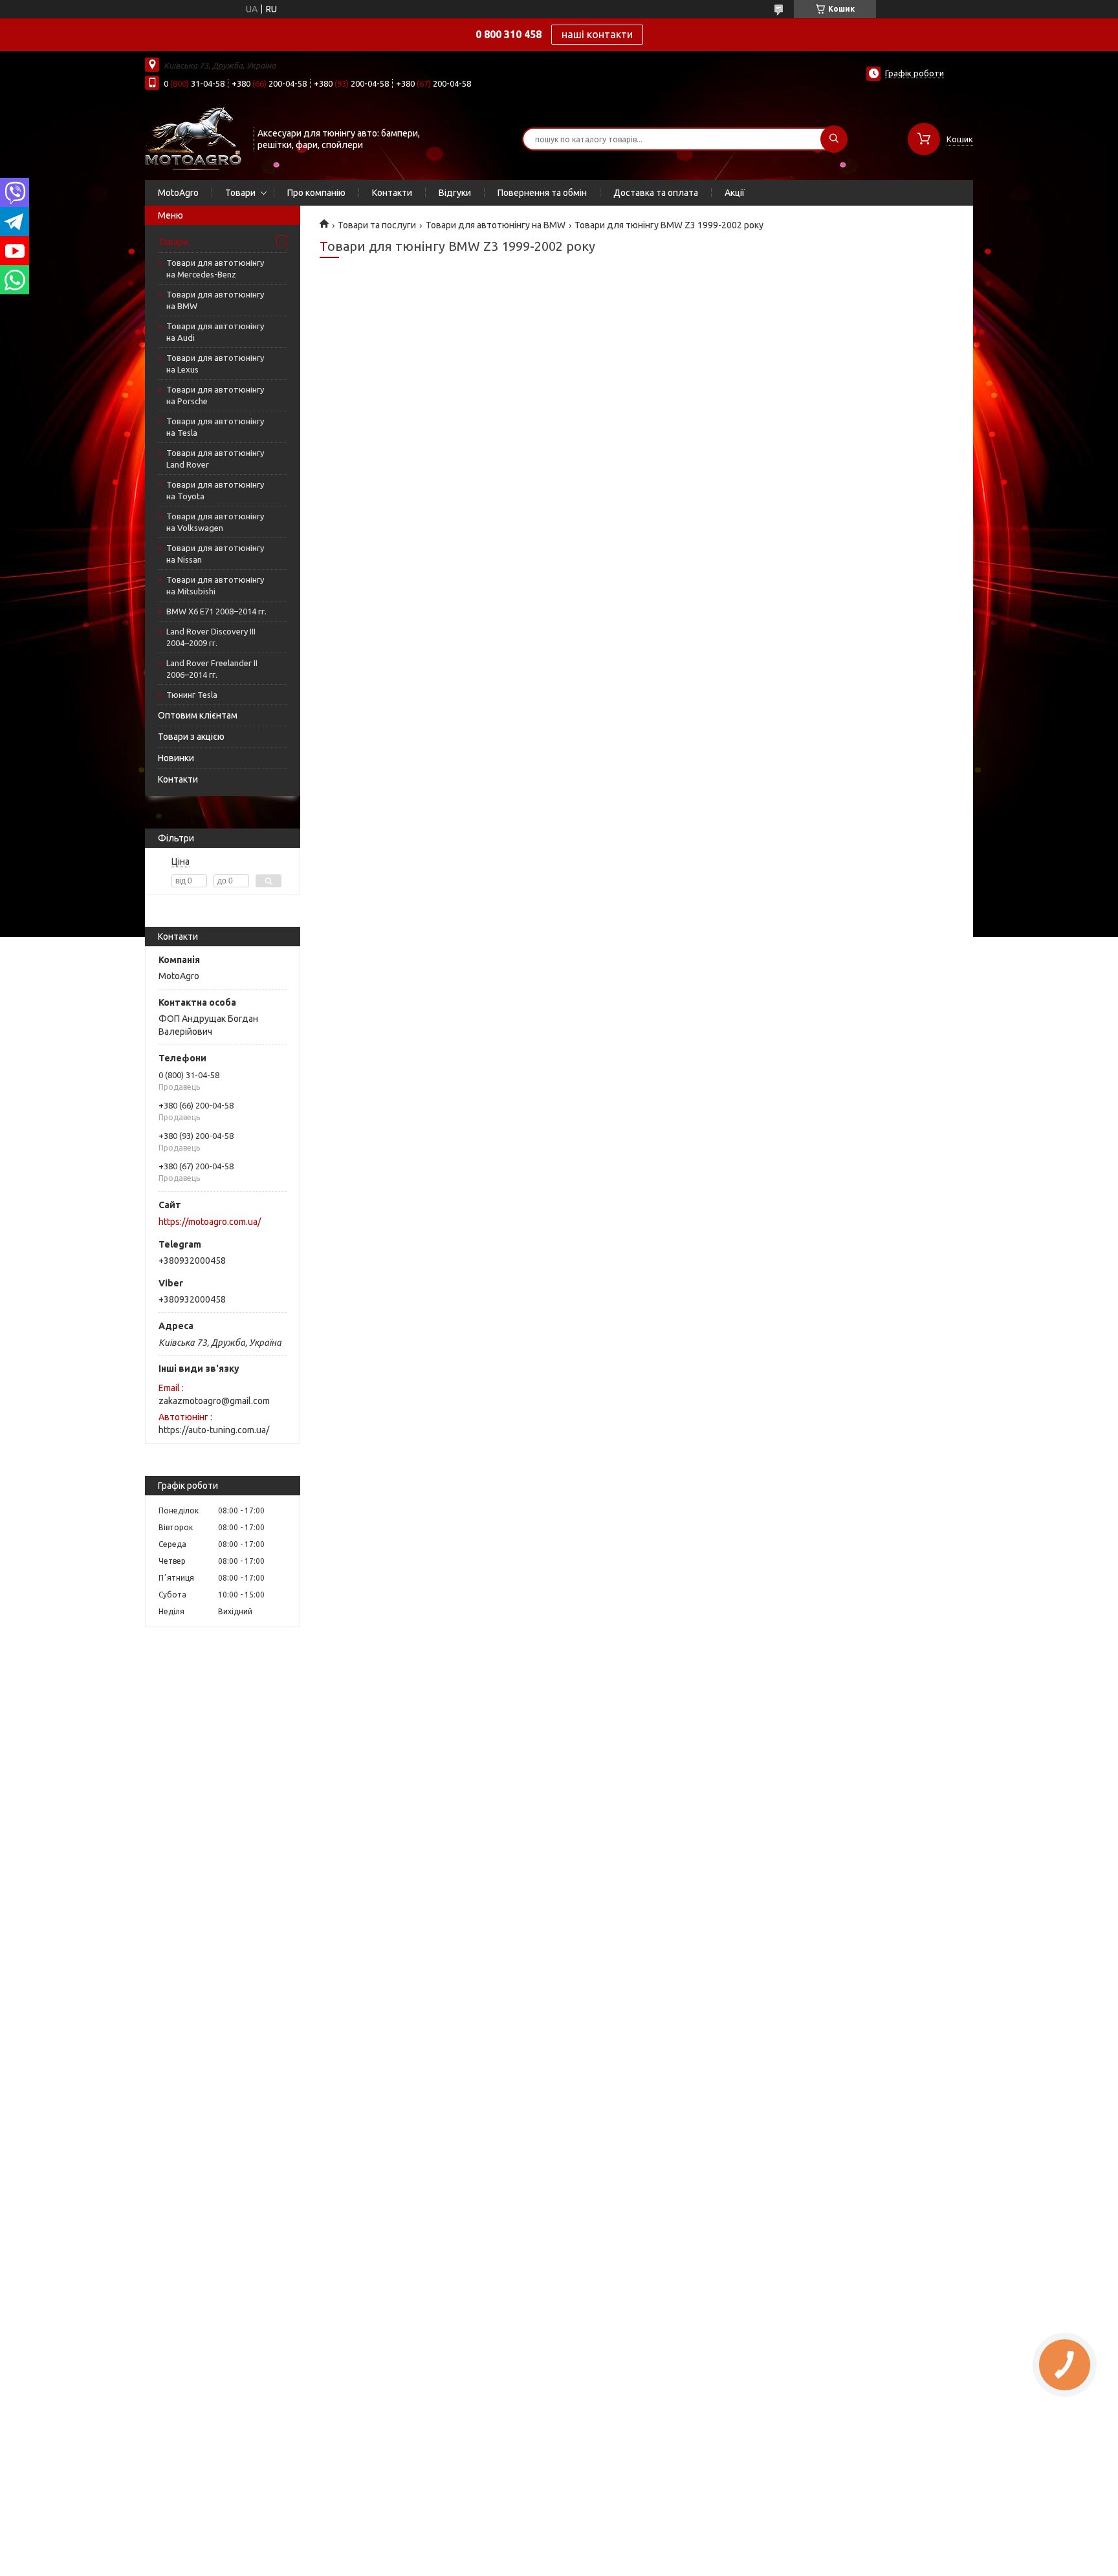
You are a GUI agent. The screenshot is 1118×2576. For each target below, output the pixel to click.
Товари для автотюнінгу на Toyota (215, 490)
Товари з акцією (191, 737)
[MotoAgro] (193, 138)
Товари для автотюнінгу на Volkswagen (215, 522)
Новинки (176, 758)
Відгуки (455, 193)
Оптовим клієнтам (198, 715)
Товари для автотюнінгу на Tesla (215, 427)
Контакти (392, 193)
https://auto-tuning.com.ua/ (214, 1430)
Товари (240, 193)
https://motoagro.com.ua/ (210, 1222)
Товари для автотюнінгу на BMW (215, 300)
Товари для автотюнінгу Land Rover (215, 459)
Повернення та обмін (542, 193)
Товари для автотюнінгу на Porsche (215, 395)
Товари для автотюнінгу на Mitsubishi (215, 585)
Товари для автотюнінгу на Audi (215, 332)
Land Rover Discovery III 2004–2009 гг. (211, 637)
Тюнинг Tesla (192, 695)
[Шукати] (834, 139)
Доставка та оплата (656, 193)
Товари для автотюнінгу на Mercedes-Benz (215, 268)
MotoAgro (178, 193)
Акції (735, 193)
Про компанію (316, 193)
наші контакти (597, 34)
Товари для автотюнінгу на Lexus (215, 363)
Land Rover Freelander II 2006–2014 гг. (212, 669)
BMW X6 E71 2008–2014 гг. (216, 611)
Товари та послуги (377, 225)
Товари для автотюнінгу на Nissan (215, 554)
